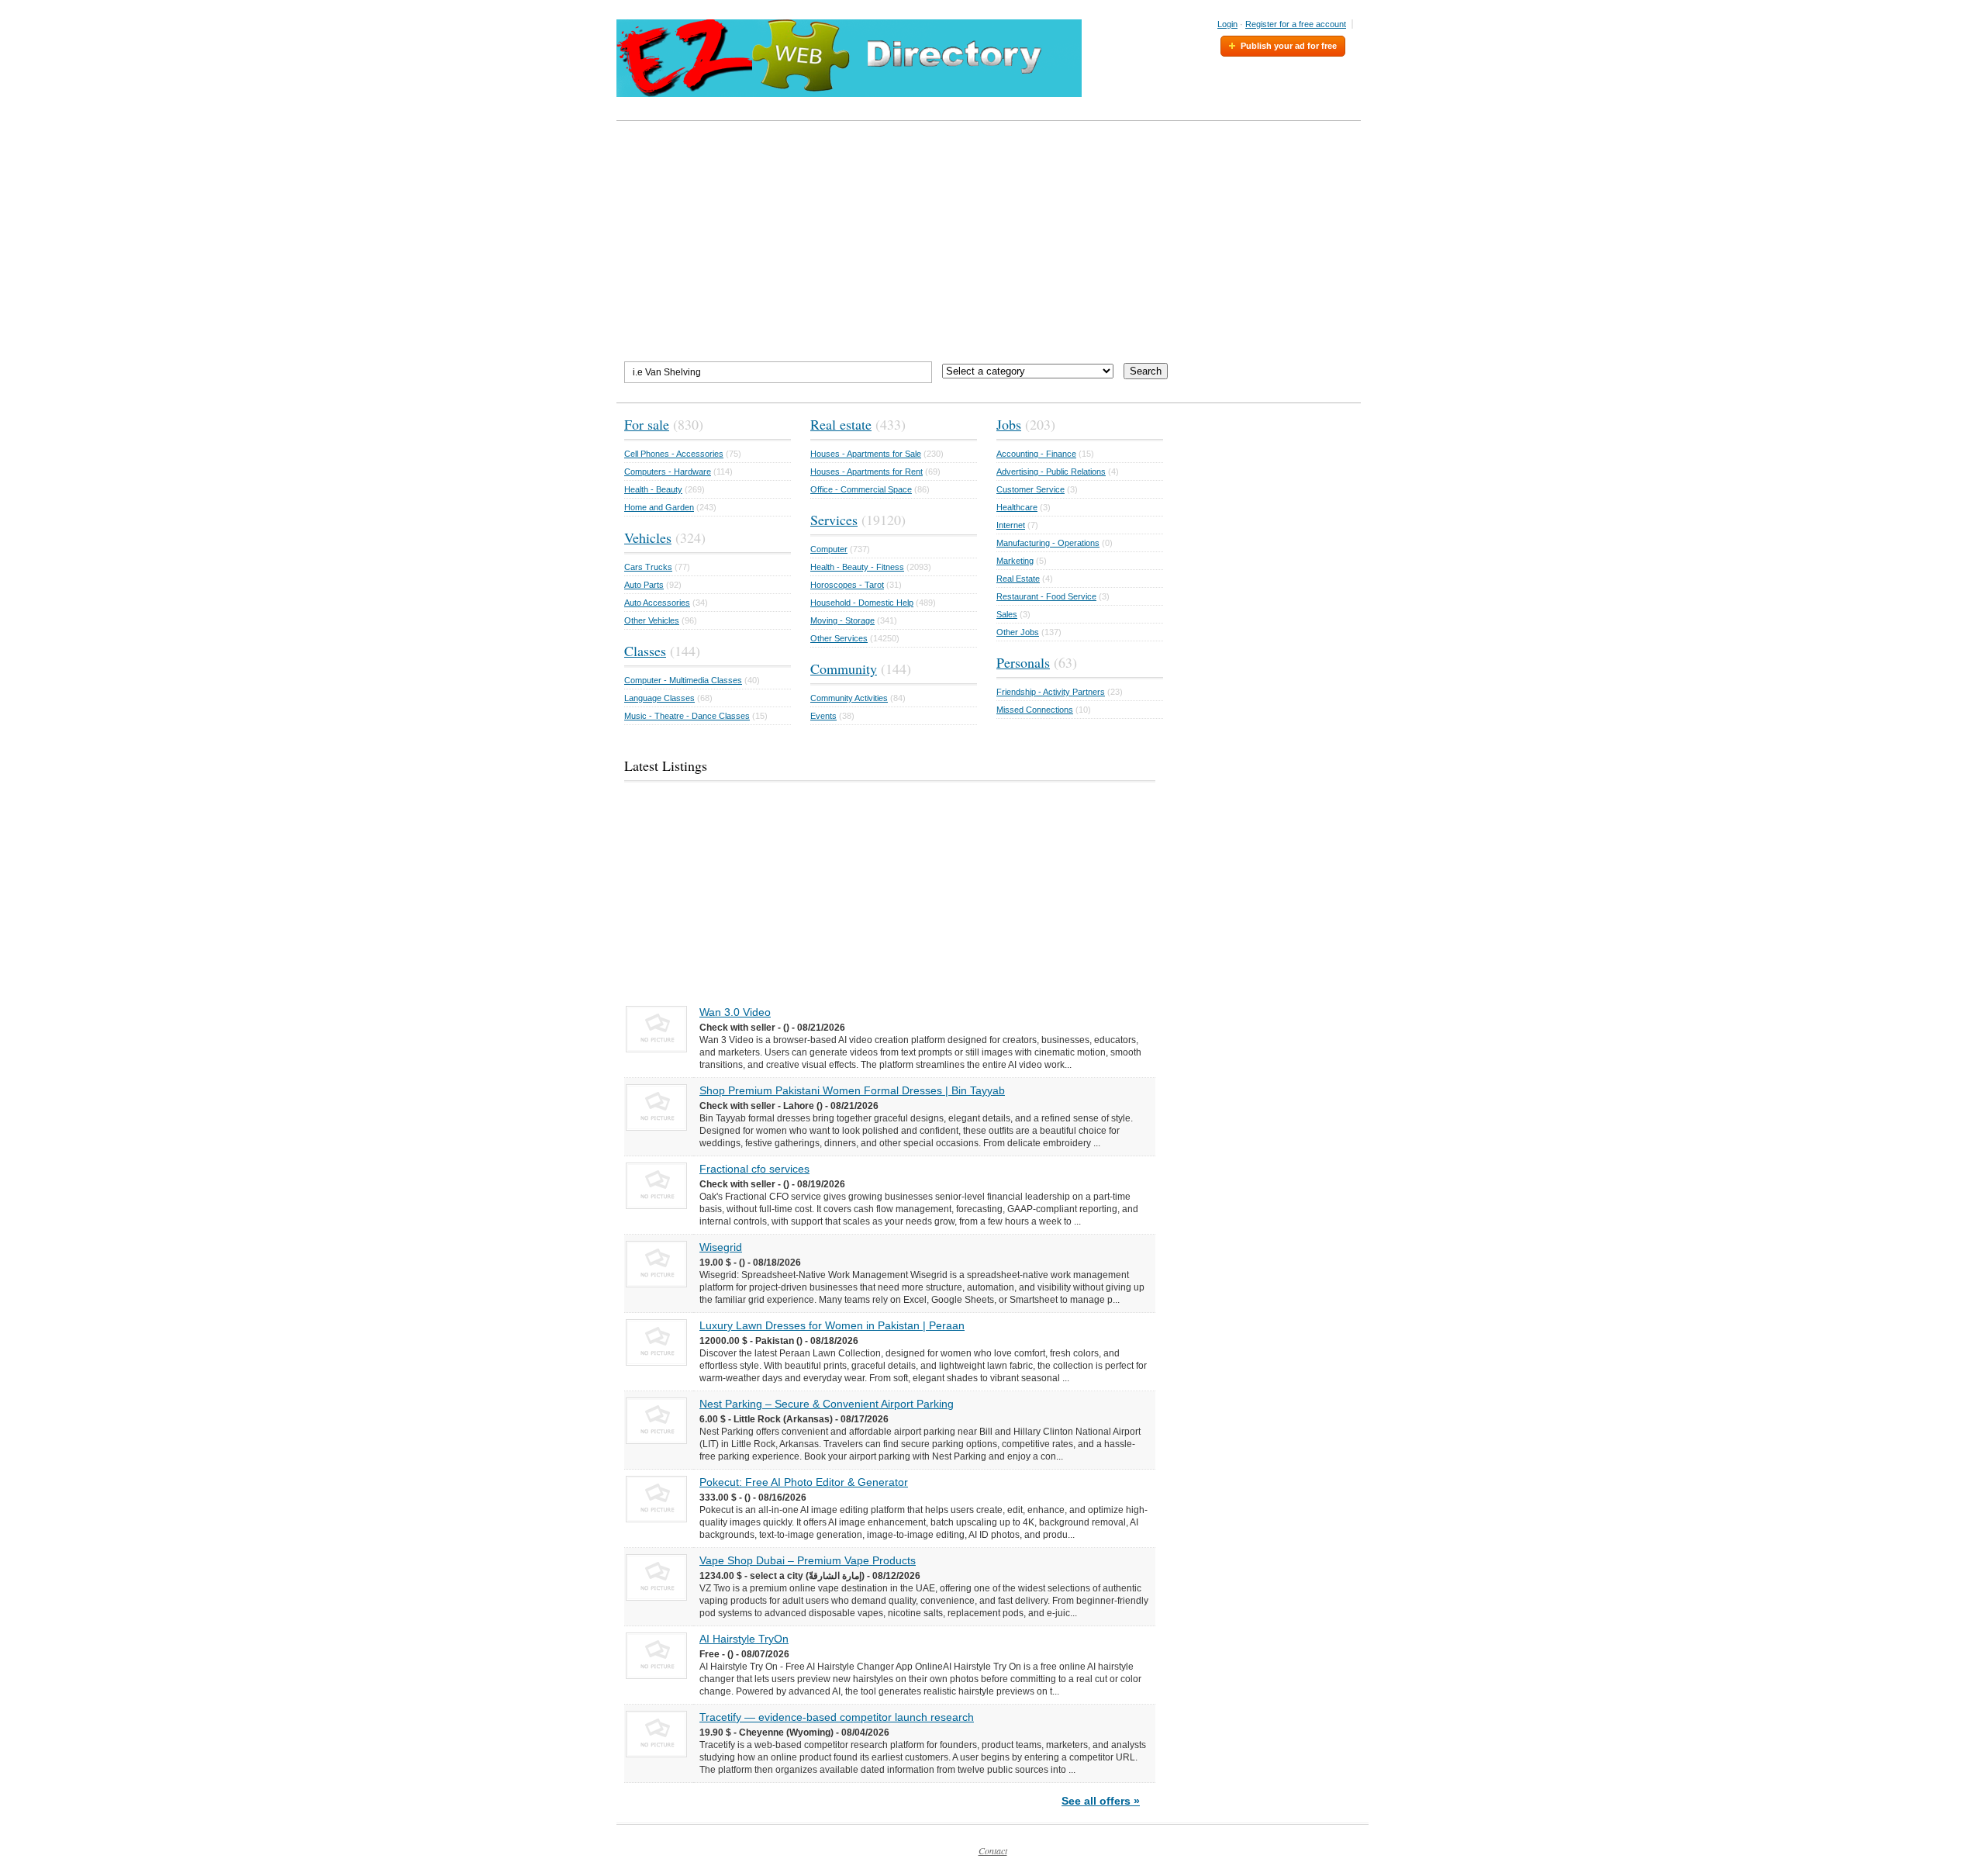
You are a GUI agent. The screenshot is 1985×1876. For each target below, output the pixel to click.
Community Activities (849, 698)
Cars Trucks (648, 567)
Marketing (1015, 561)
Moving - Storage (842, 620)
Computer (829, 549)
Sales (1007, 614)
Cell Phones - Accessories (674, 454)
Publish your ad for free (1289, 46)
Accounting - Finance (1036, 454)
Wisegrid (721, 1247)
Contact (993, 1850)
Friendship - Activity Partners (1051, 692)
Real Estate (1018, 579)
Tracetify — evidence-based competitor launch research (837, 1717)
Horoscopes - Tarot (847, 585)
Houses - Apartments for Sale (866, 454)
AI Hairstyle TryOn (744, 1639)
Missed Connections (1035, 710)
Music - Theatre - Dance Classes (687, 716)
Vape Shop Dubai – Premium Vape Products (808, 1560)
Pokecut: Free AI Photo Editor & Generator (804, 1482)
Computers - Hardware (668, 472)
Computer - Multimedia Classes (683, 680)
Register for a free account (1296, 24)
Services (834, 520)
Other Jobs (1018, 632)
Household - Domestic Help (862, 603)
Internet (1011, 525)
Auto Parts (644, 585)
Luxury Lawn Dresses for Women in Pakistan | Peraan (832, 1325)
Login (1227, 24)
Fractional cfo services (754, 1169)
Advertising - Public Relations (1051, 472)
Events (823, 716)
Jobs (1009, 424)
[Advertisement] (992, 241)
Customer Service (1030, 489)
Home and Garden (659, 507)
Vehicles (648, 537)
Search (1146, 371)
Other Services (839, 638)
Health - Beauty (653, 489)
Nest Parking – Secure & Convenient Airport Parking (827, 1404)
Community (844, 669)
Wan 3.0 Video (735, 1012)
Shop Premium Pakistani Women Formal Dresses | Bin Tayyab (852, 1090)
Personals (1023, 662)
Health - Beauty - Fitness (857, 567)
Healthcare (1017, 507)
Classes (645, 651)
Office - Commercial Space (861, 489)
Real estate (841, 424)
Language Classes (659, 698)
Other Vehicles (652, 620)
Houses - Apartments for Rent (866, 472)
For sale (647, 424)
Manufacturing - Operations (1048, 543)
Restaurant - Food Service (1046, 596)
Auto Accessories (657, 603)
